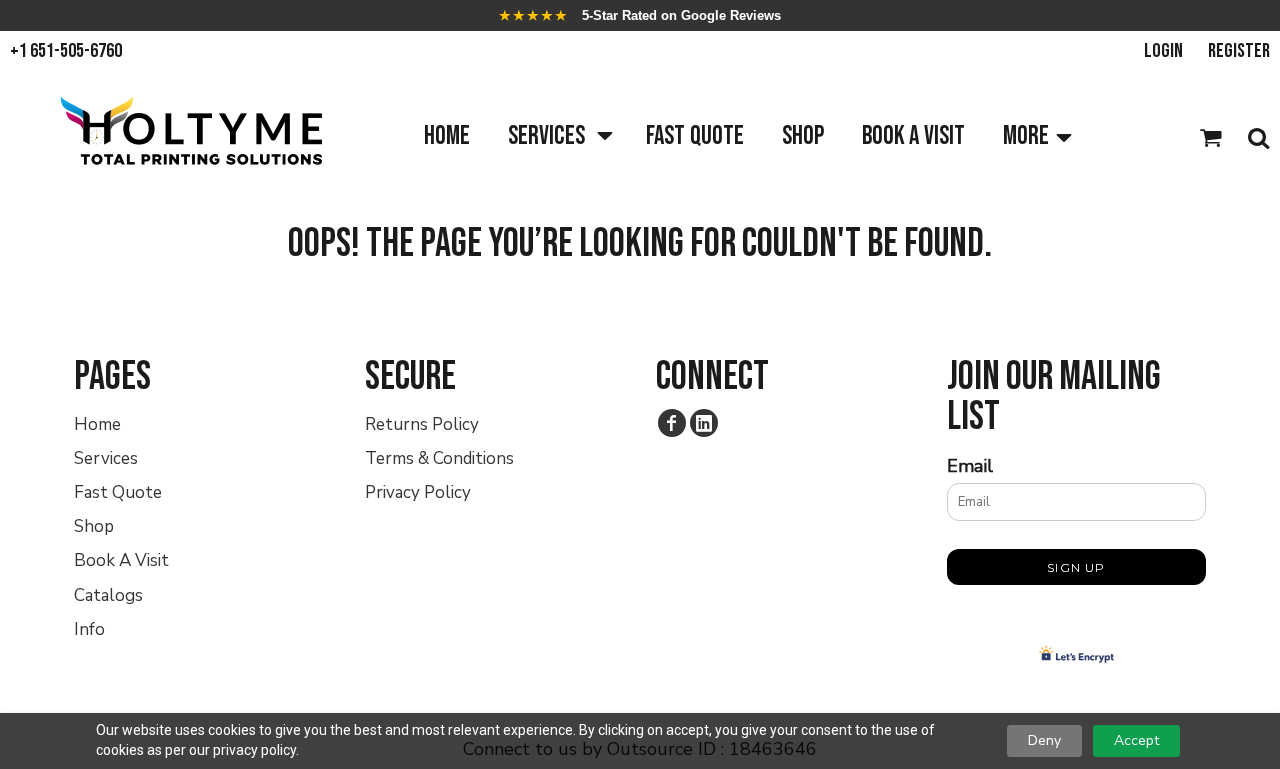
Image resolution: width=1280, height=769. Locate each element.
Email (970, 466)
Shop (94, 526)
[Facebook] (672, 423)
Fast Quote (118, 492)
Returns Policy (422, 424)
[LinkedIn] (704, 423)
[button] (558, 137)
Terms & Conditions (439, 458)
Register (1239, 51)
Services (106, 458)
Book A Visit (121, 560)
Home (97, 424)
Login (1163, 51)
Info (89, 629)
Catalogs (108, 595)
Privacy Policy (418, 492)
